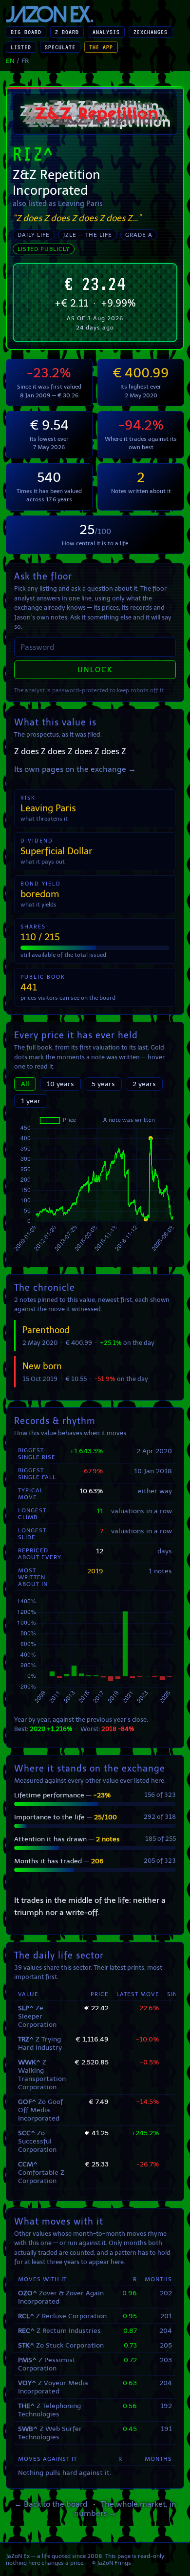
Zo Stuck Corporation (61, 2345)
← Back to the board (51, 2504)
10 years (60, 1084)
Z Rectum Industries (59, 2331)
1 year (31, 1101)
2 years (144, 1084)
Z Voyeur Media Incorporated (53, 2387)
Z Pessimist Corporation (47, 2364)
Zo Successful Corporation (37, 2141)
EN (10, 61)
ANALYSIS (106, 32)
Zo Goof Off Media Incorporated (40, 2110)
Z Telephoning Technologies (49, 2410)
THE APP (101, 47)
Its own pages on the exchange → (75, 769)
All (25, 1084)
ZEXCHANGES (151, 32)
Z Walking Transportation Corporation (42, 2075)
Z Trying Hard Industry (40, 2043)
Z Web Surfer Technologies (50, 2433)
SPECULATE (60, 47)
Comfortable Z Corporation (41, 2173)
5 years (103, 1084)
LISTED (21, 47)
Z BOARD (67, 32)
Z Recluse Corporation (62, 2316)
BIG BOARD (26, 32)
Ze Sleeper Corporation (37, 2016)
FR (25, 61)
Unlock (95, 670)
